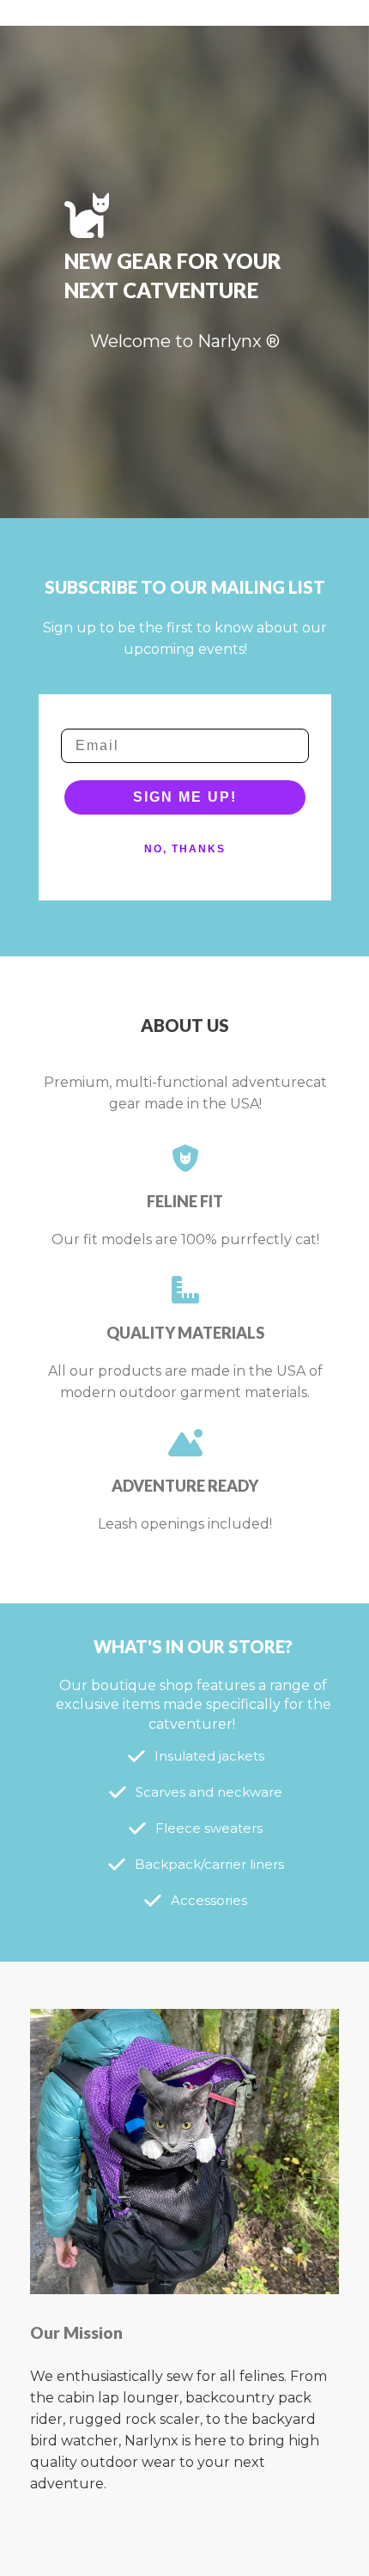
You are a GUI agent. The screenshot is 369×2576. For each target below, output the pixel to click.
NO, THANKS (185, 849)
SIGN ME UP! (185, 797)
